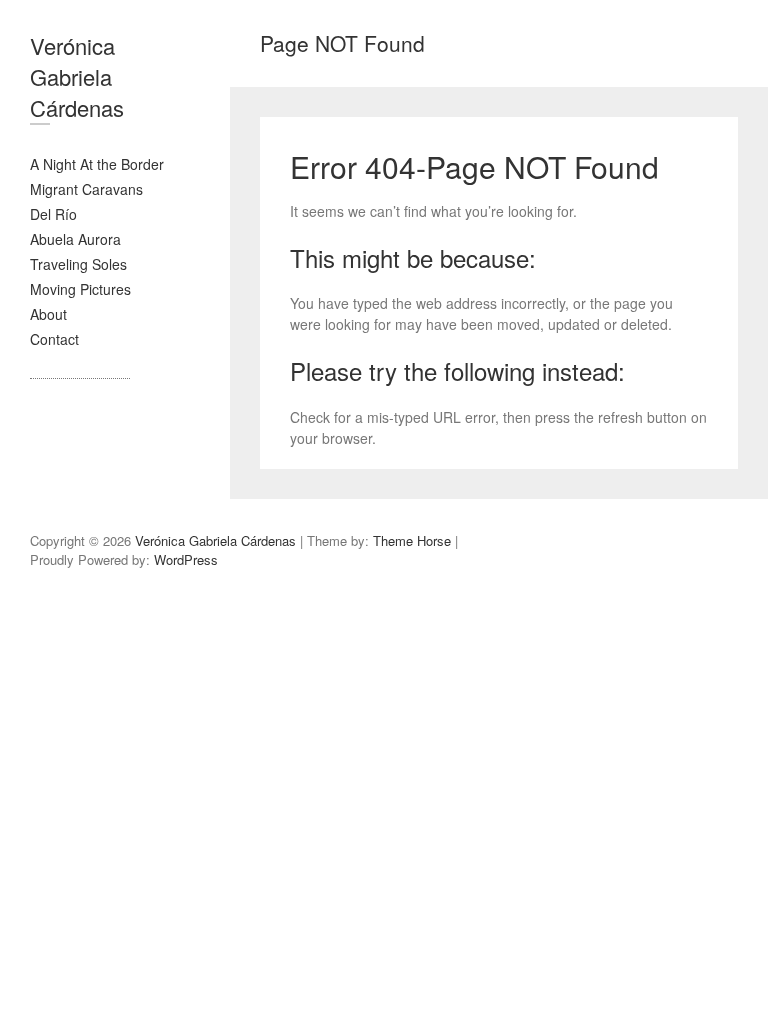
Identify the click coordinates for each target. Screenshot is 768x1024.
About (48, 314)
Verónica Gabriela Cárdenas (77, 76)
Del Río (53, 214)
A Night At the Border (97, 164)
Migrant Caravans (86, 189)
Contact (54, 339)
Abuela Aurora (75, 239)
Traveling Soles (78, 264)
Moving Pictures (80, 289)
